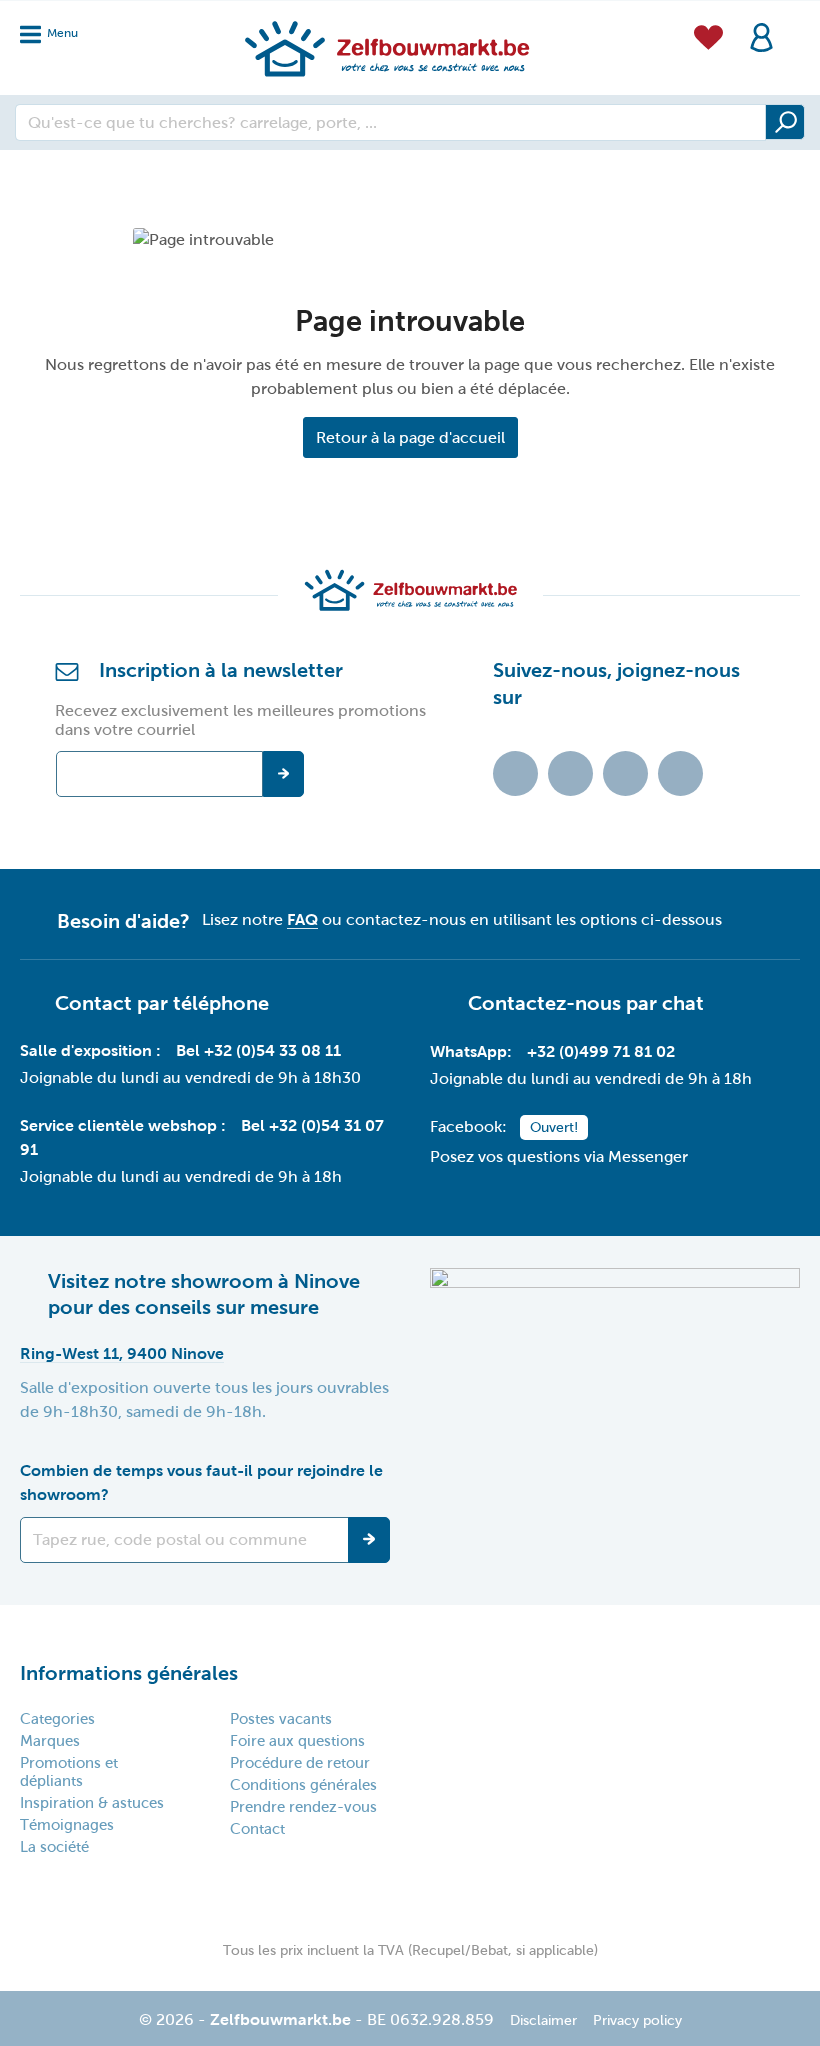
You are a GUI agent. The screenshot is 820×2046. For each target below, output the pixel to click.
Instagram (625, 773)
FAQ (302, 919)
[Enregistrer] (369, 1540)
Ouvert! (554, 1127)
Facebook (570, 773)
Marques (50, 1741)
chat (683, 1003)
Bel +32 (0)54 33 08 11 (258, 1050)
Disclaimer (543, 2020)
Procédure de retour (300, 1763)
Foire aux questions (297, 1741)
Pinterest (680, 773)
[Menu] (55, 28)
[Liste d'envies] (708, 34)
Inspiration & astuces (92, 1803)
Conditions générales (303, 1785)
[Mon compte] (761, 35)
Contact (257, 1829)
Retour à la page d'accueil (410, 437)
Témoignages (67, 1825)
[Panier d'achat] (794, 24)
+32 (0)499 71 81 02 (601, 1051)
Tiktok (515, 773)
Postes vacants (281, 1719)
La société (54, 1847)
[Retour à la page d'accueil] (386, 48)
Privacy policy (637, 2020)
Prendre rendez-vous (303, 1807)
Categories (57, 1719)
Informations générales (129, 1673)
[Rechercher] (785, 122)
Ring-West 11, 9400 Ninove (122, 1353)
